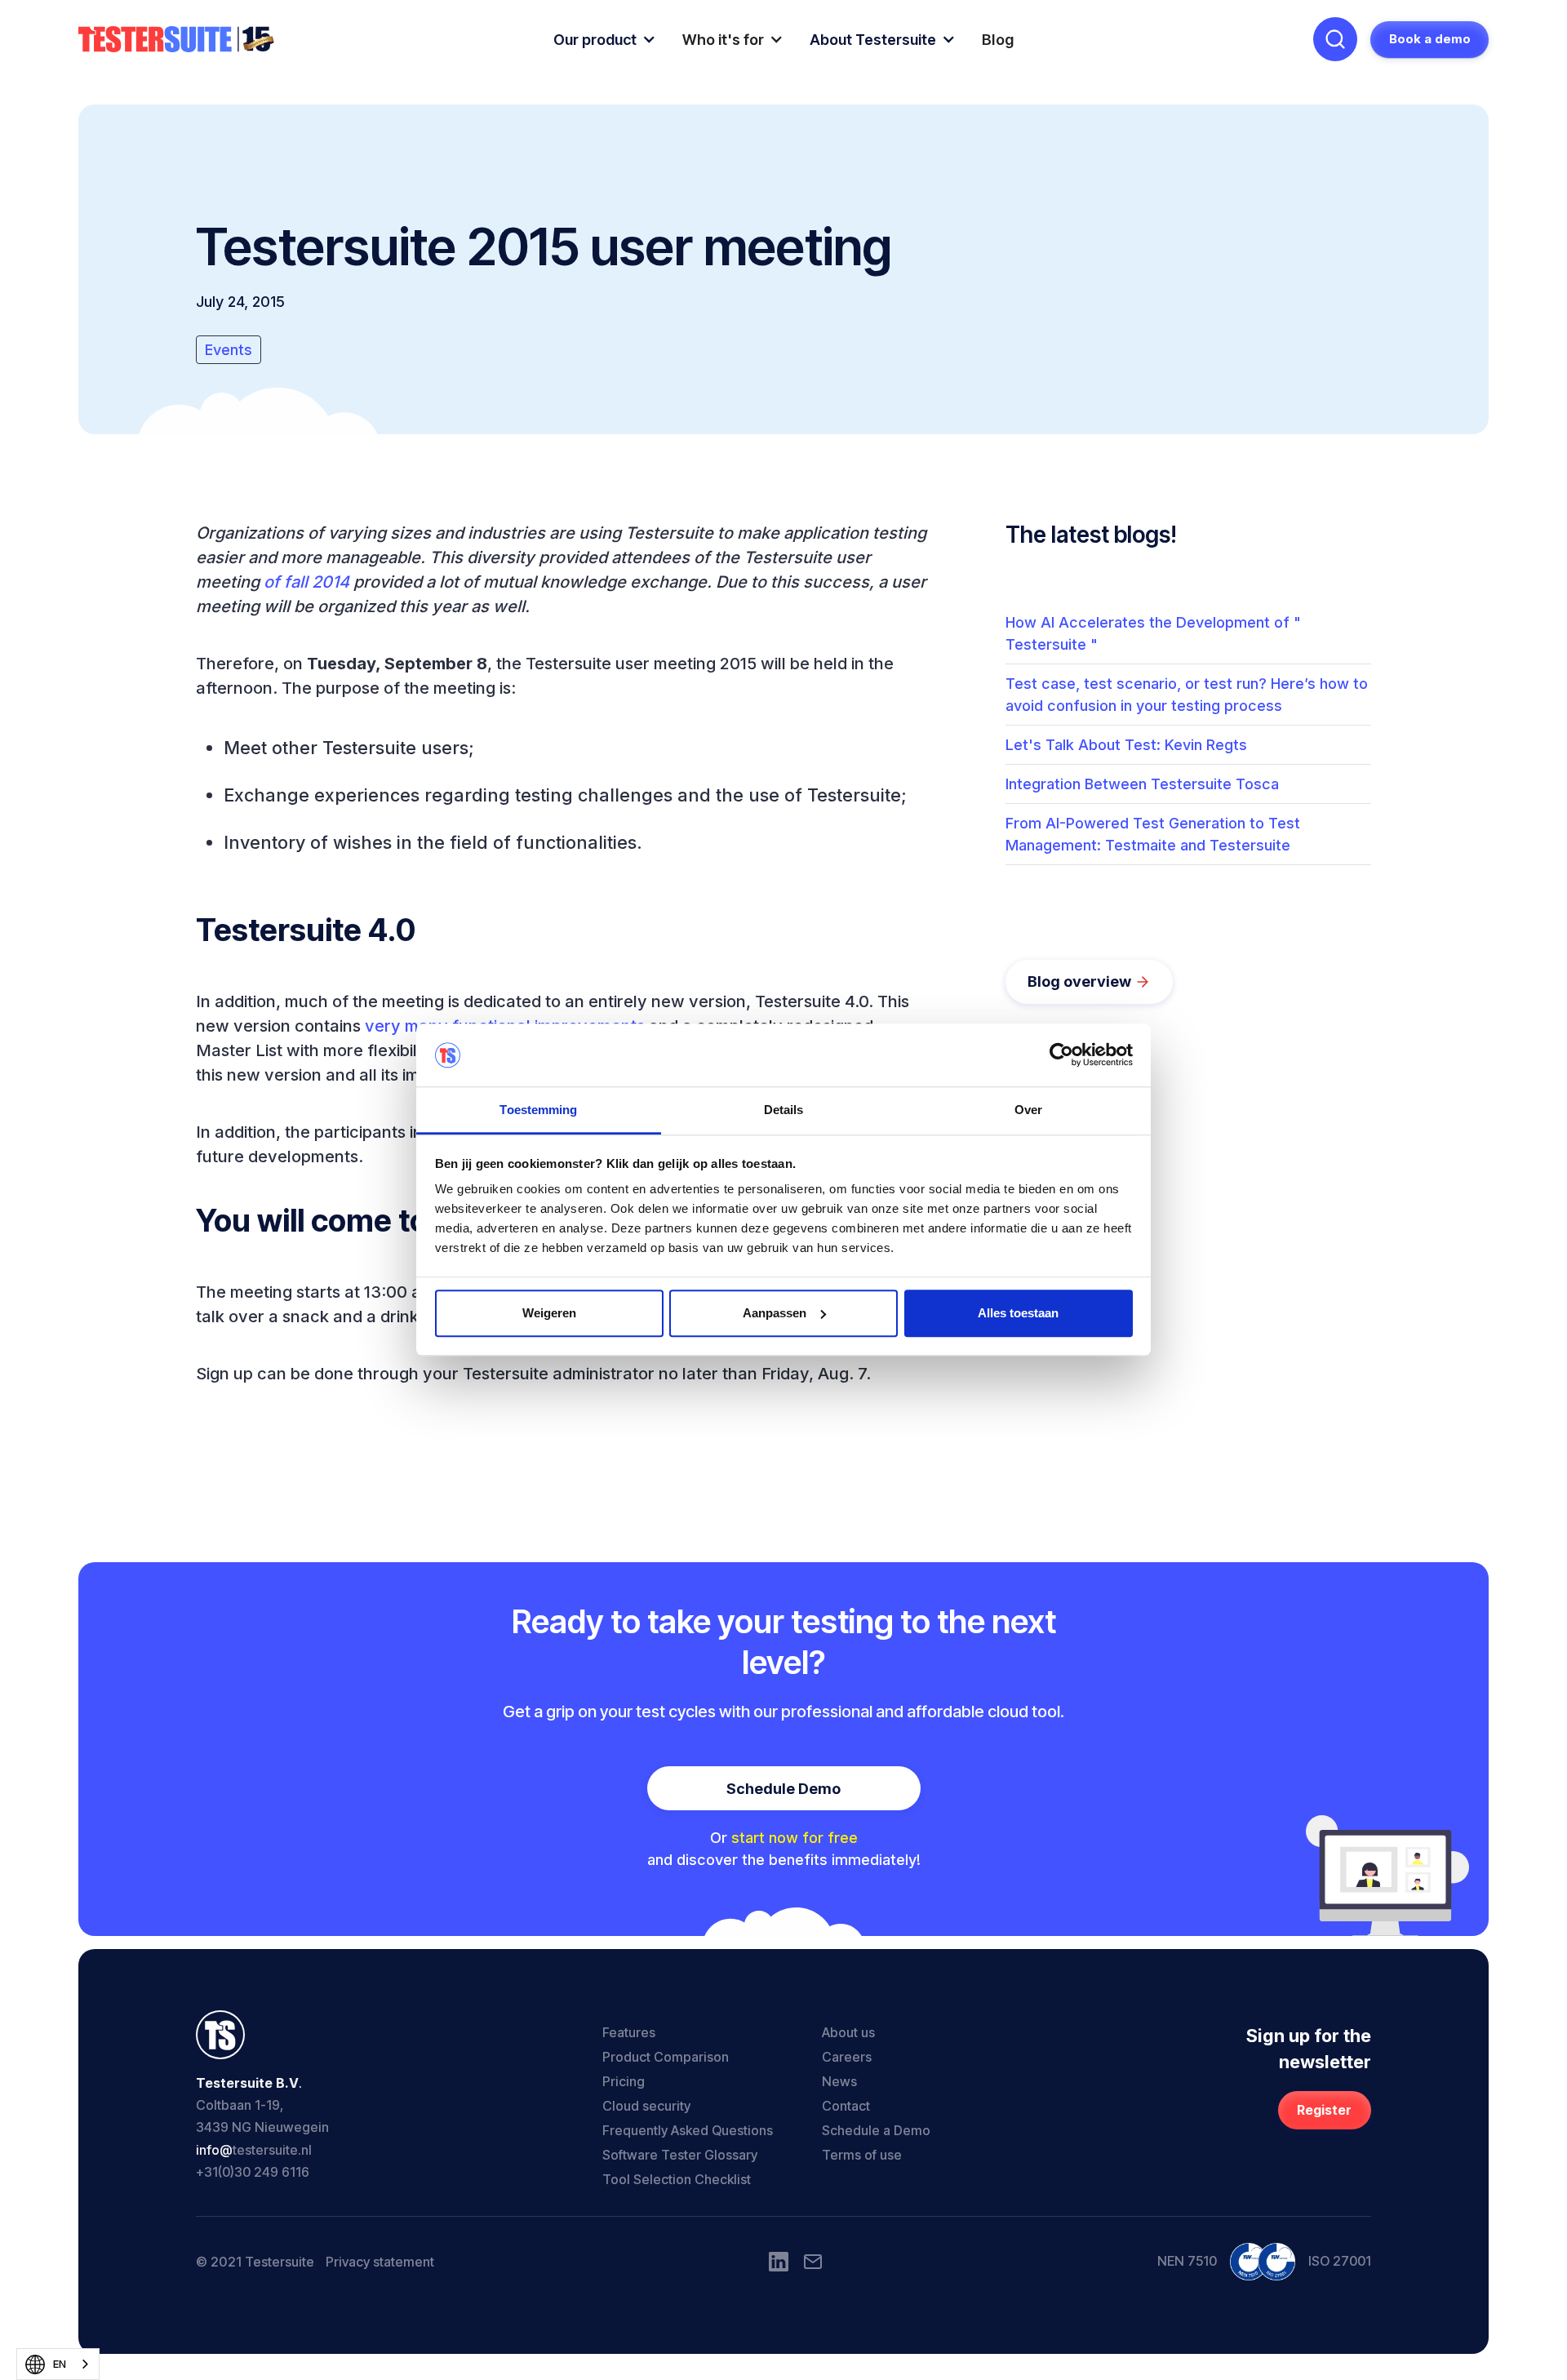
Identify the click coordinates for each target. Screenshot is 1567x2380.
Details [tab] (784, 1110)
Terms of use (862, 2155)
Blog (998, 40)
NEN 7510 (1187, 2261)
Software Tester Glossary (680, 2155)
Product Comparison (666, 2057)
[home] (176, 40)
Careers (847, 2057)
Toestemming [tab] (538, 1110)
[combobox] (58, 2364)
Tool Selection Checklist (677, 2179)
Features (629, 2032)
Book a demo (1430, 39)
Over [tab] (1028, 1110)
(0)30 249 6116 (264, 2172)
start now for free (795, 1838)
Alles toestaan (1018, 1313)
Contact (846, 2106)
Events (229, 350)
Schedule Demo (783, 1789)
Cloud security (646, 2106)
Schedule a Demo (876, 2130)
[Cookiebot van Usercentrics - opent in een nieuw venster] (1061, 1055)
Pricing (624, 2081)
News (839, 2081)
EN (60, 2364)
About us (848, 2032)
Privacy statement (380, 2262)
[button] (605, 40)
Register (1324, 2110)
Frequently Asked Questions (688, 2130)
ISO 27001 (1340, 2261)
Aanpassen (775, 1313)
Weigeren (549, 1313)
